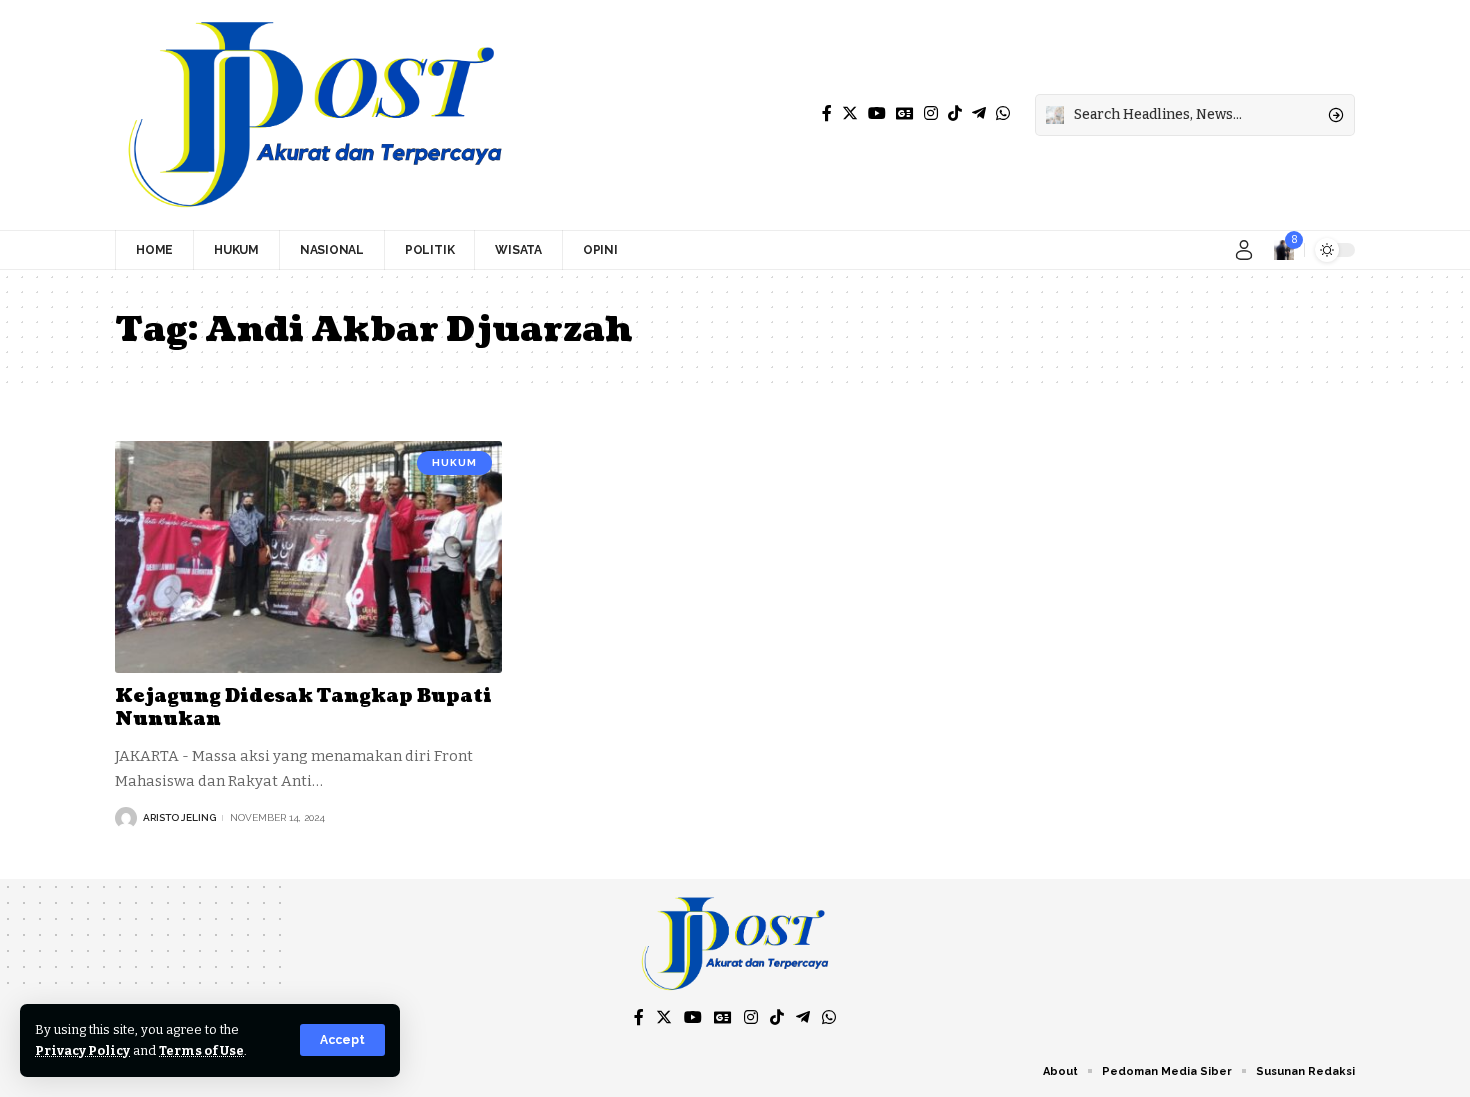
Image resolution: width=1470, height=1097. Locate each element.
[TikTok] (955, 113)
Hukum (454, 462)
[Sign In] (1244, 250)
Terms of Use (201, 1050)
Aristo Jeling (179, 817)
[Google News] (905, 113)
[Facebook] (827, 113)
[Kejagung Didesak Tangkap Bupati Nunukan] (308, 557)
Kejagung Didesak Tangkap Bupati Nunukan (303, 708)
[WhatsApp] (1003, 113)
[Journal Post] (315, 115)
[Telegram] (979, 113)
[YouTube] (877, 113)
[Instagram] (931, 113)
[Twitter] (850, 113)
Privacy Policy (82, 1050)
